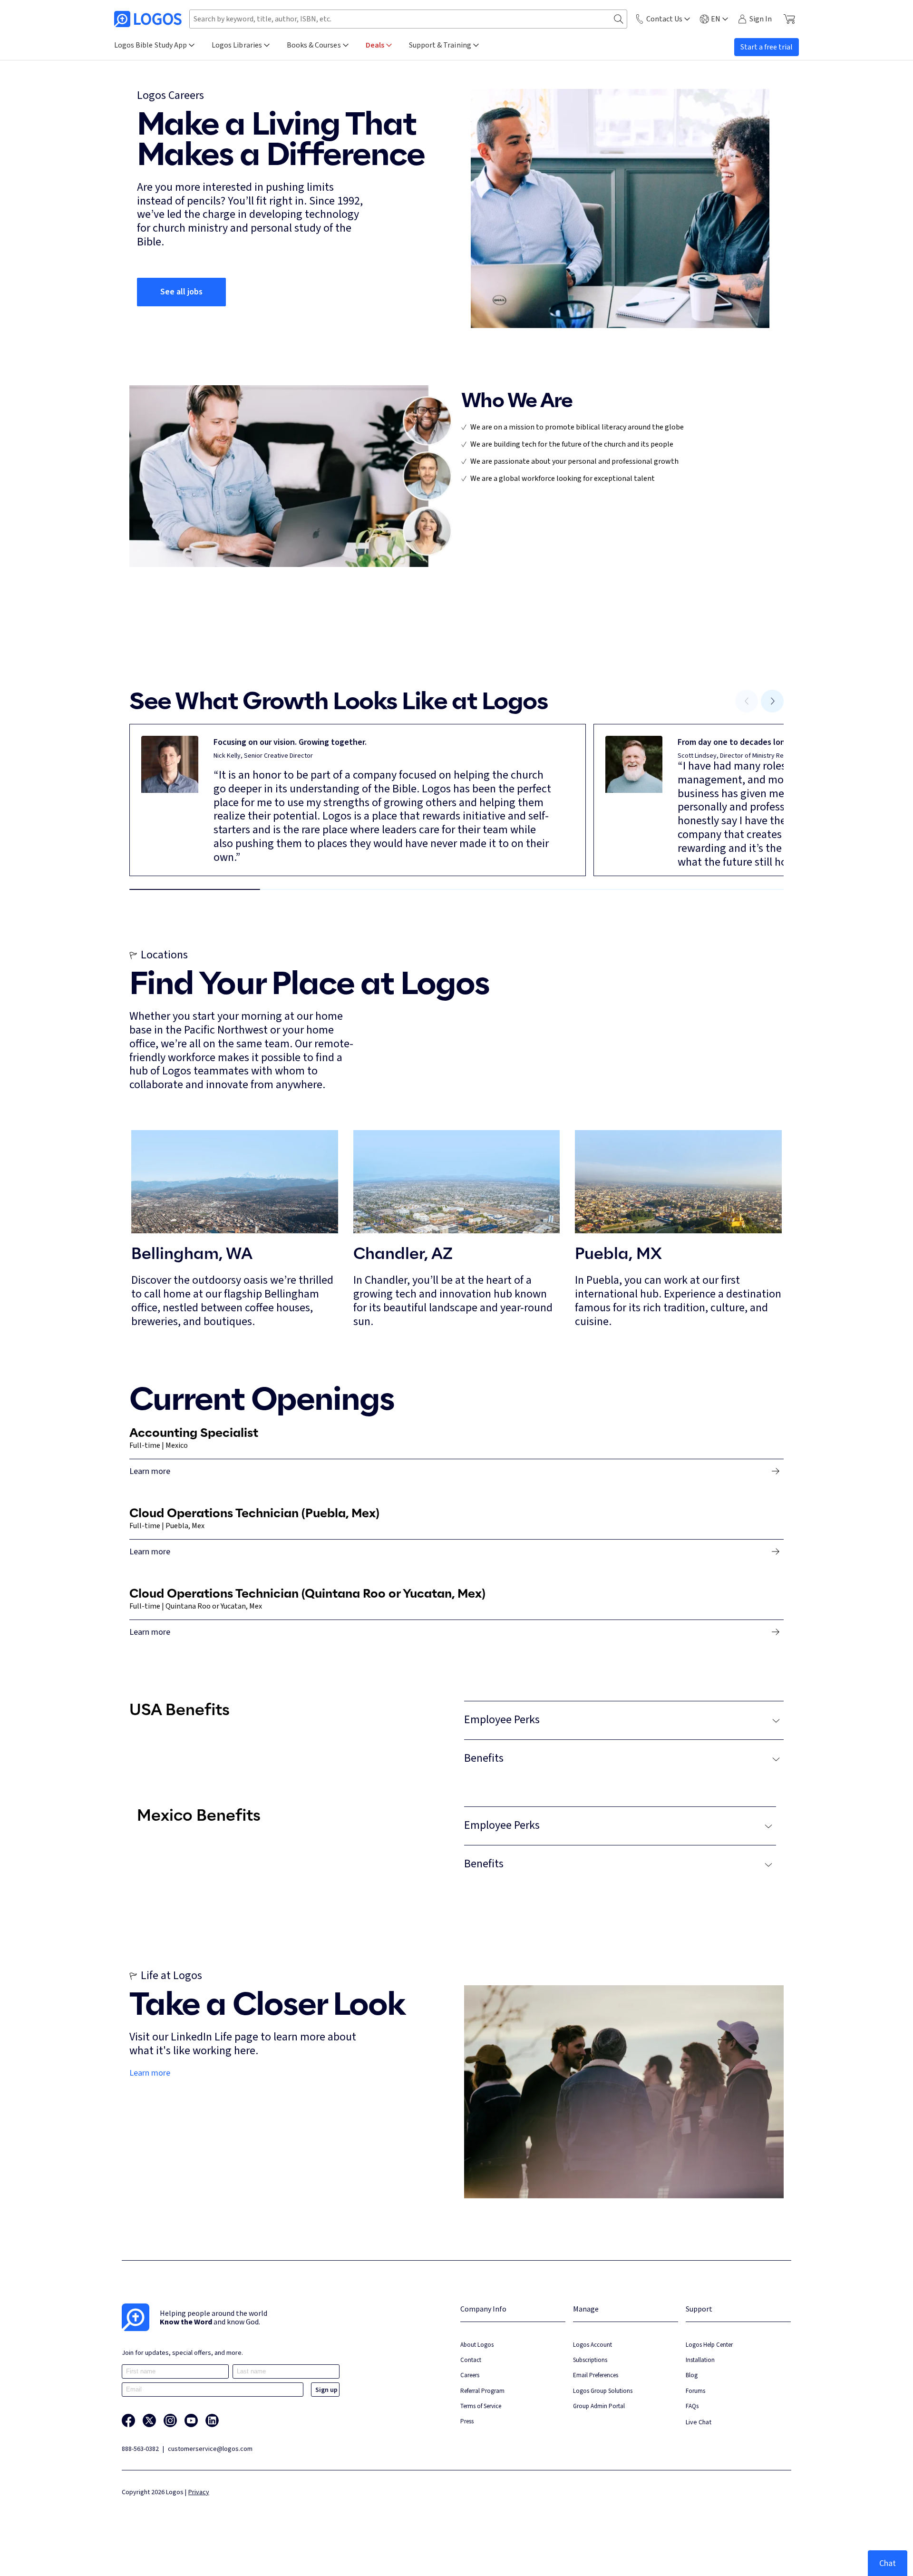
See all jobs (181, 292)
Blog (692, 2375)
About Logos (477, 2345)
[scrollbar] (456, 889)
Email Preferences (596, 2375)
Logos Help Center (709, 2345)
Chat (888, 2563)
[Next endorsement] (772, 701)
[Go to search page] (619, 19)
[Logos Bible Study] (148, 19)
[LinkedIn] (212, 2420)
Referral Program (482, 2391)
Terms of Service (481, 2406)
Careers (470, 2375)
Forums (695, 2391)
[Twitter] (149, 2420)
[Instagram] (170, 2420)
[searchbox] (408, 19)
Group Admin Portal (599, 2406)
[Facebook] (128, 2420)
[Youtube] (191, 2420)
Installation (700, 2360)
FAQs (692, 2406)
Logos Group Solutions (603, 2391)
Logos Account (592, 2345)
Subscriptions (590, 2360)
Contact (471, 2360)
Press (467, 2421)
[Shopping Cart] (789, 19)
